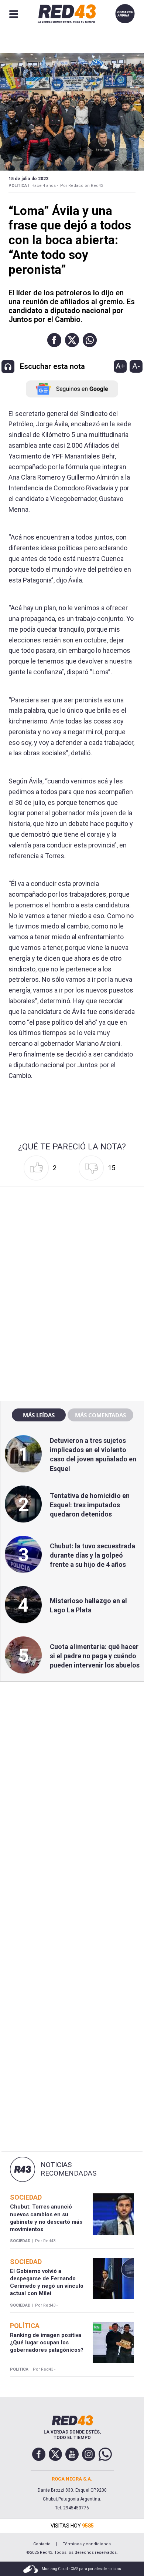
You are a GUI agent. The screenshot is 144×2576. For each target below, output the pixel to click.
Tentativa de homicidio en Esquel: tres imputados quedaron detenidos (90, 1505)
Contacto (42, 2544)
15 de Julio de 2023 (28, 179)
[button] (54, 340)
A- (136, 366)
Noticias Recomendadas (68, 2169)
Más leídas (39, 1415)
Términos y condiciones (87, 2544)
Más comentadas (100, 1415)
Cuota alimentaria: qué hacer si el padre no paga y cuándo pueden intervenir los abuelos (95, 1656)
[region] (72, 1236)
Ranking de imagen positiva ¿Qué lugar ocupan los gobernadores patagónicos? (47, 2343)
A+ (120, 366)
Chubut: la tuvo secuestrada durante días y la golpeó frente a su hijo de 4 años (92, 1555)
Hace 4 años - (45, 186)
